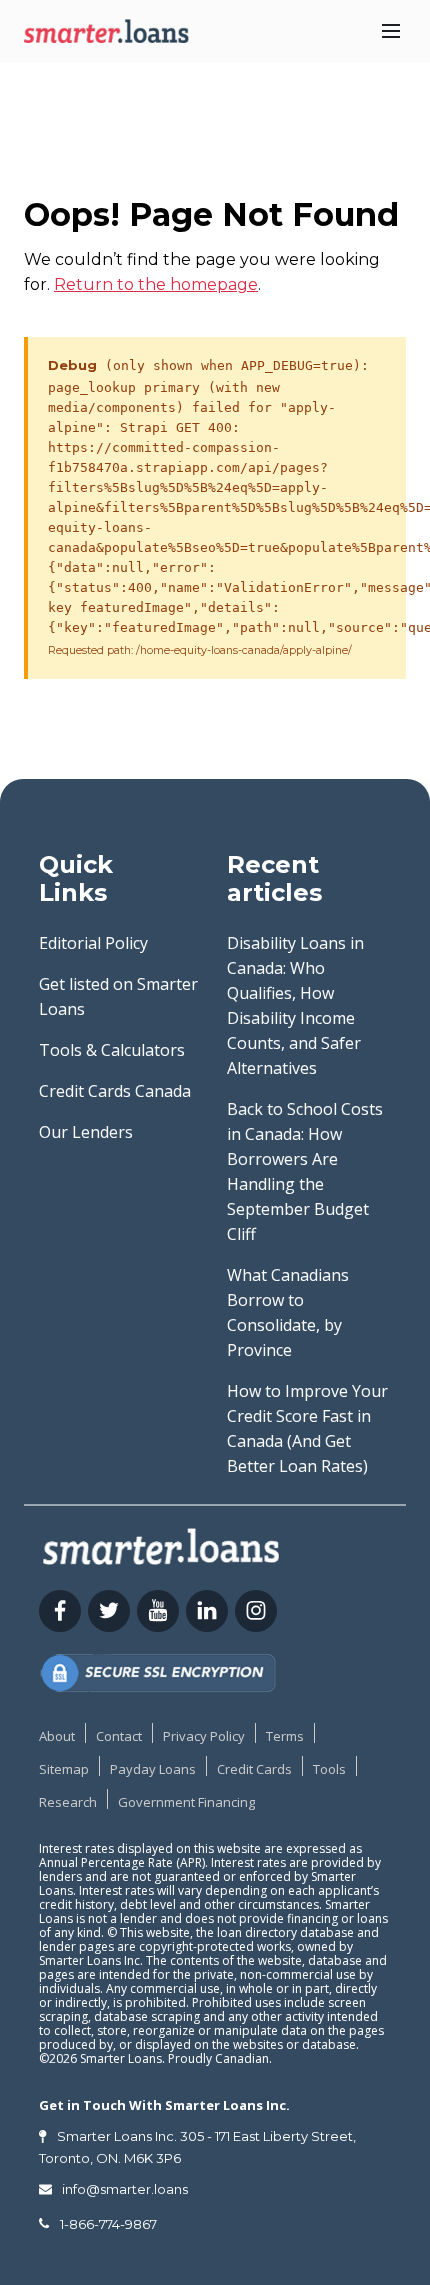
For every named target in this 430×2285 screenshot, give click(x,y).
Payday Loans (153, 1769)
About (57, 1736)
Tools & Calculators (112, 1050)
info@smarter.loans (125, 2189)
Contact (119, 1736)
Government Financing (186, 1802)
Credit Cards (254, 1769)
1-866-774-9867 (108, 2224)
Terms (285, 1736)
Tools (329, 1769)
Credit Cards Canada (115, 1091)
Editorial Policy (93, 943)
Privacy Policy (204, 1736)
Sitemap (64, 1769)
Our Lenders (86, 1132)
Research (68, 1802)
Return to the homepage (156, 284)
